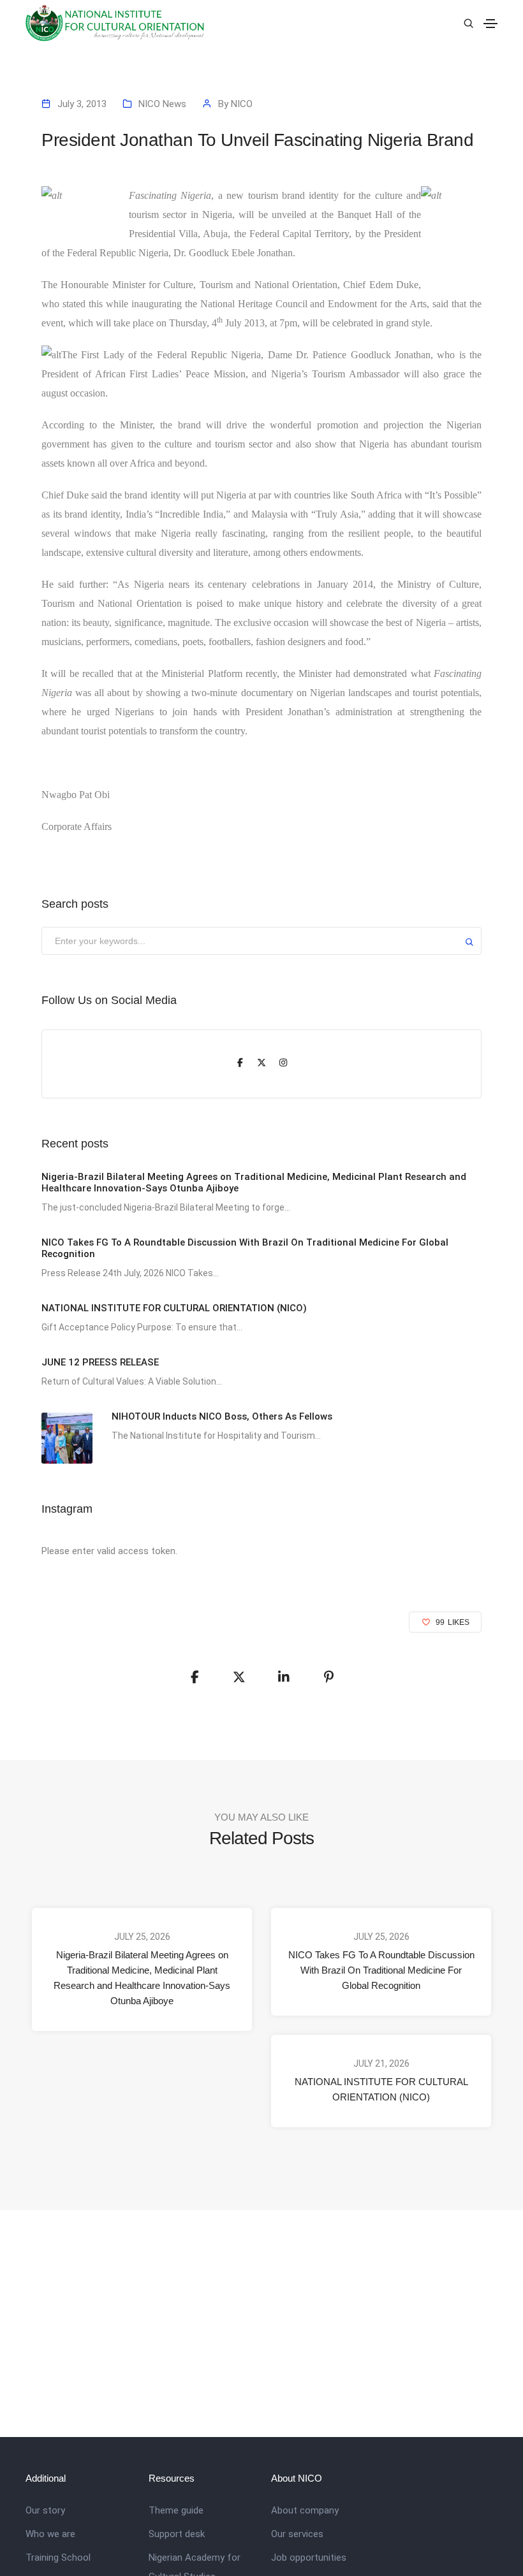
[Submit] (469, 944)
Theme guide (176, 2510)
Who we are (50, 2534)
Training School (58, 2558)
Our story (45, 2510)
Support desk (177, 2534)
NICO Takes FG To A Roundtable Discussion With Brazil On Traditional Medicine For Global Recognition (381, 1970)
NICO (242, 104)
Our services (297, 2534)
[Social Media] (240, 1064)
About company (305, 2510)
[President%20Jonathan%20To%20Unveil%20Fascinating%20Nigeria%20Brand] (195, 1677)
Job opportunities (309, 2558)
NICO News (162, 104)
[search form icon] (467, 24)
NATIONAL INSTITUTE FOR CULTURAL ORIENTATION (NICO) (381, 2089)
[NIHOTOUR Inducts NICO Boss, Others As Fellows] (67, 1438)
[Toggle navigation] (490, 24)
